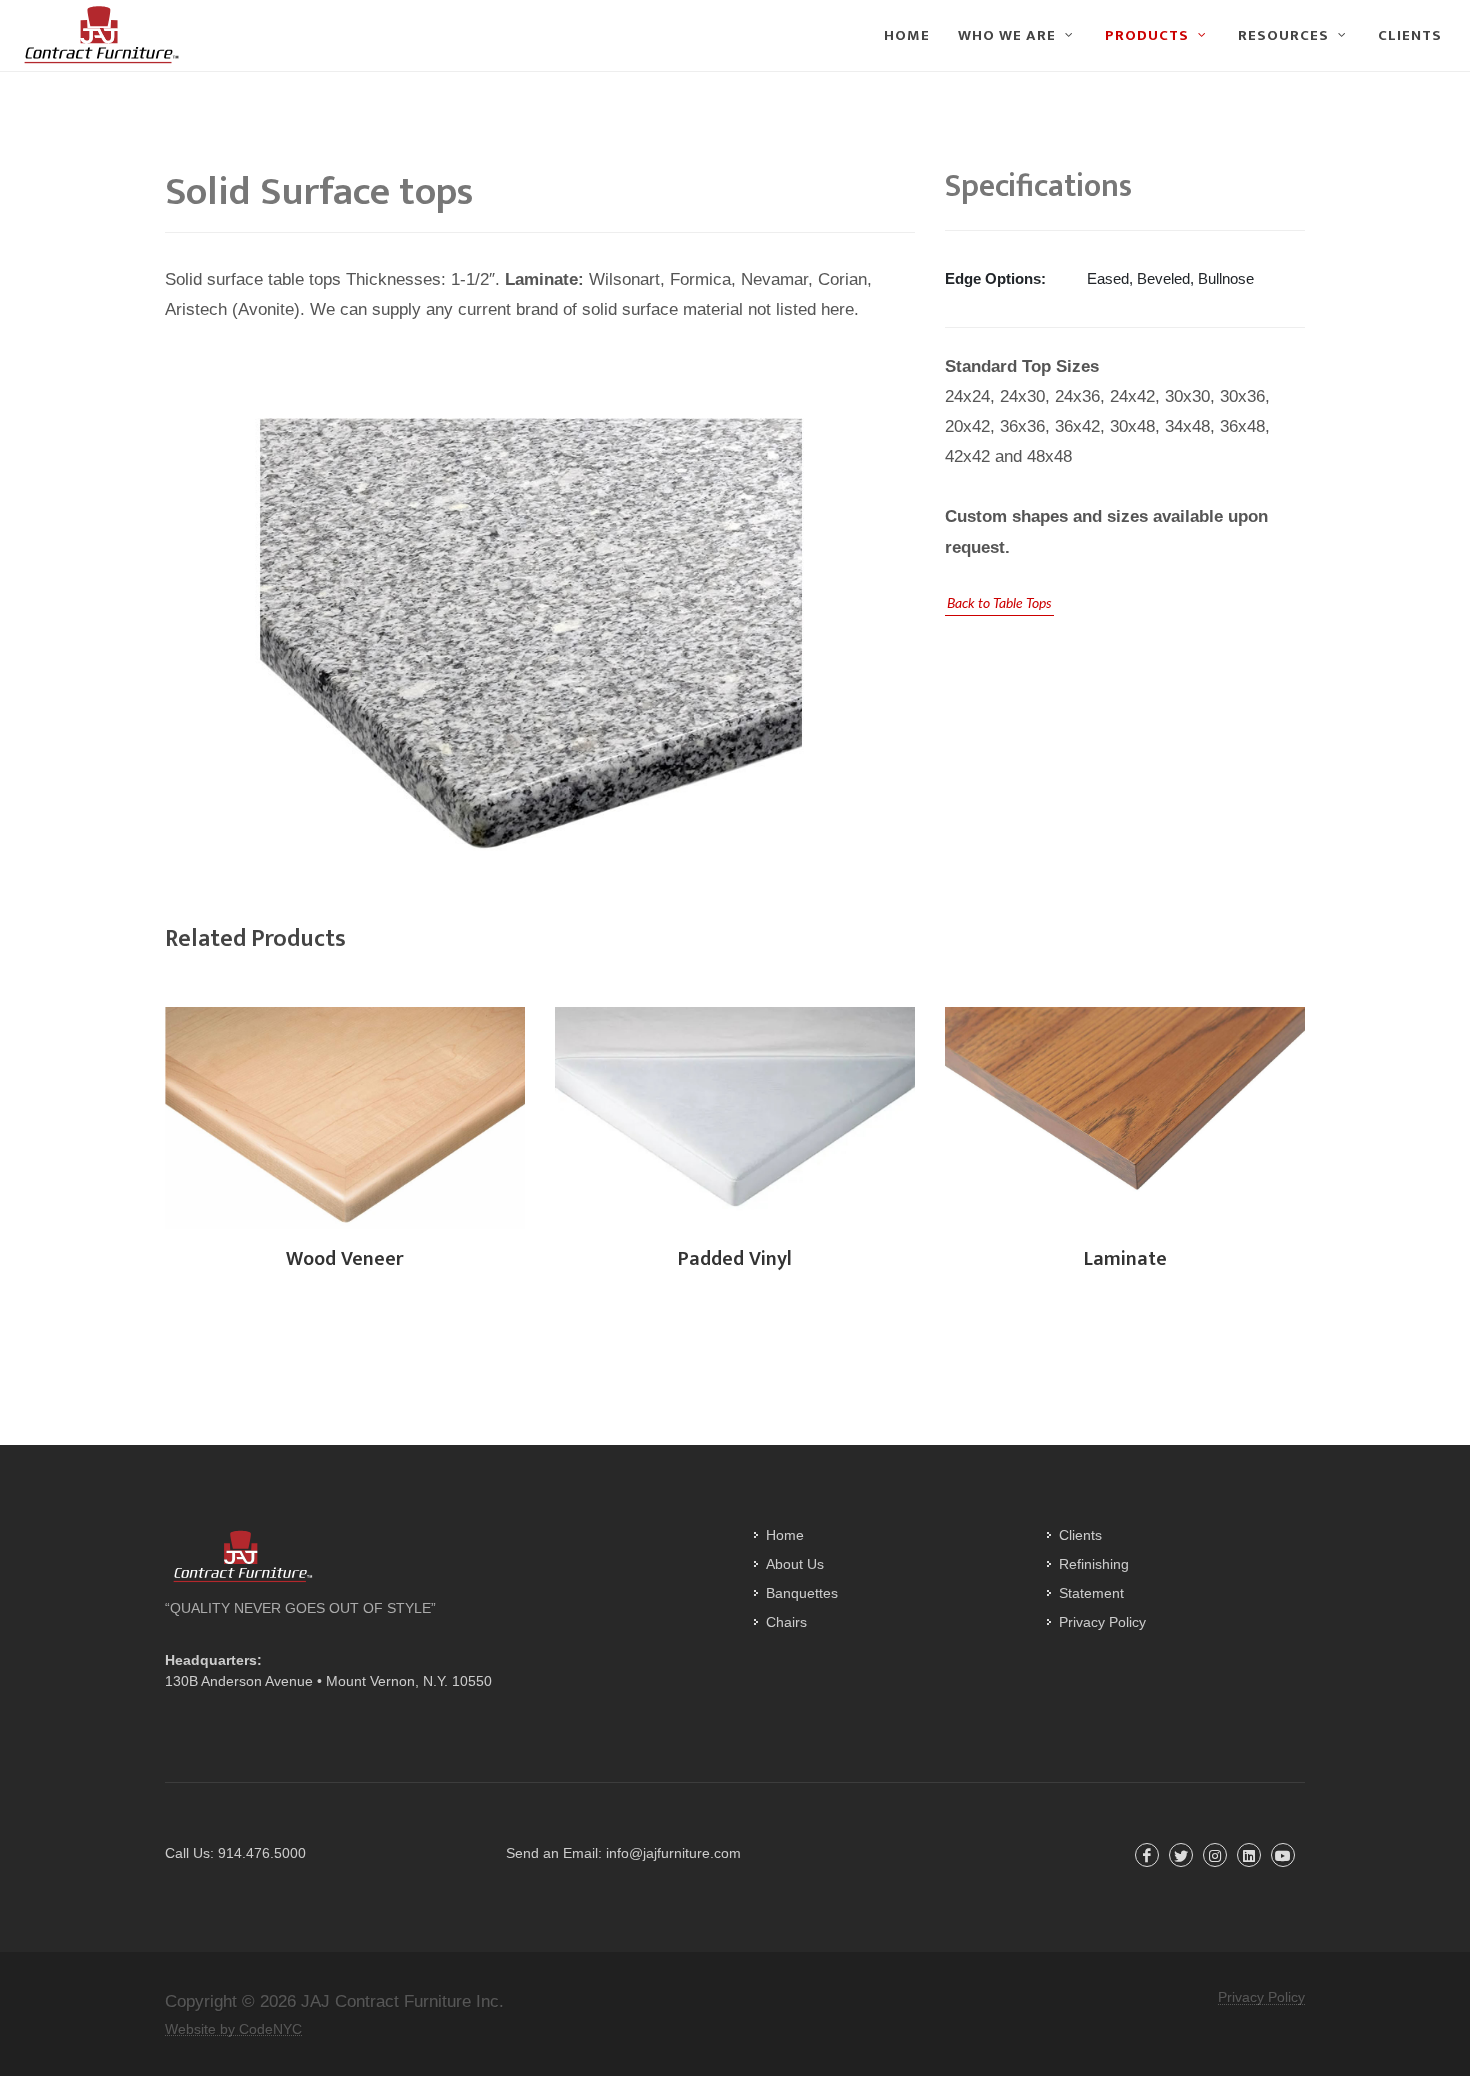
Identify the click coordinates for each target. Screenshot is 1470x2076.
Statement (1091, 1593)
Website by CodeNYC (233, 2030)
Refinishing (1094, 1564)
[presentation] (147, 1119)
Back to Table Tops (999, 604)
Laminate (1125, 1259)
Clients (1080, 1535)
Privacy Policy (1102, 1622)
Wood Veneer (345, 1259)
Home (785, 1535)
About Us (795, 1564)
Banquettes (802, 1593)
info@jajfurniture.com (673, 1853)
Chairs (786, 1622)
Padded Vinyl (735, 1259)
